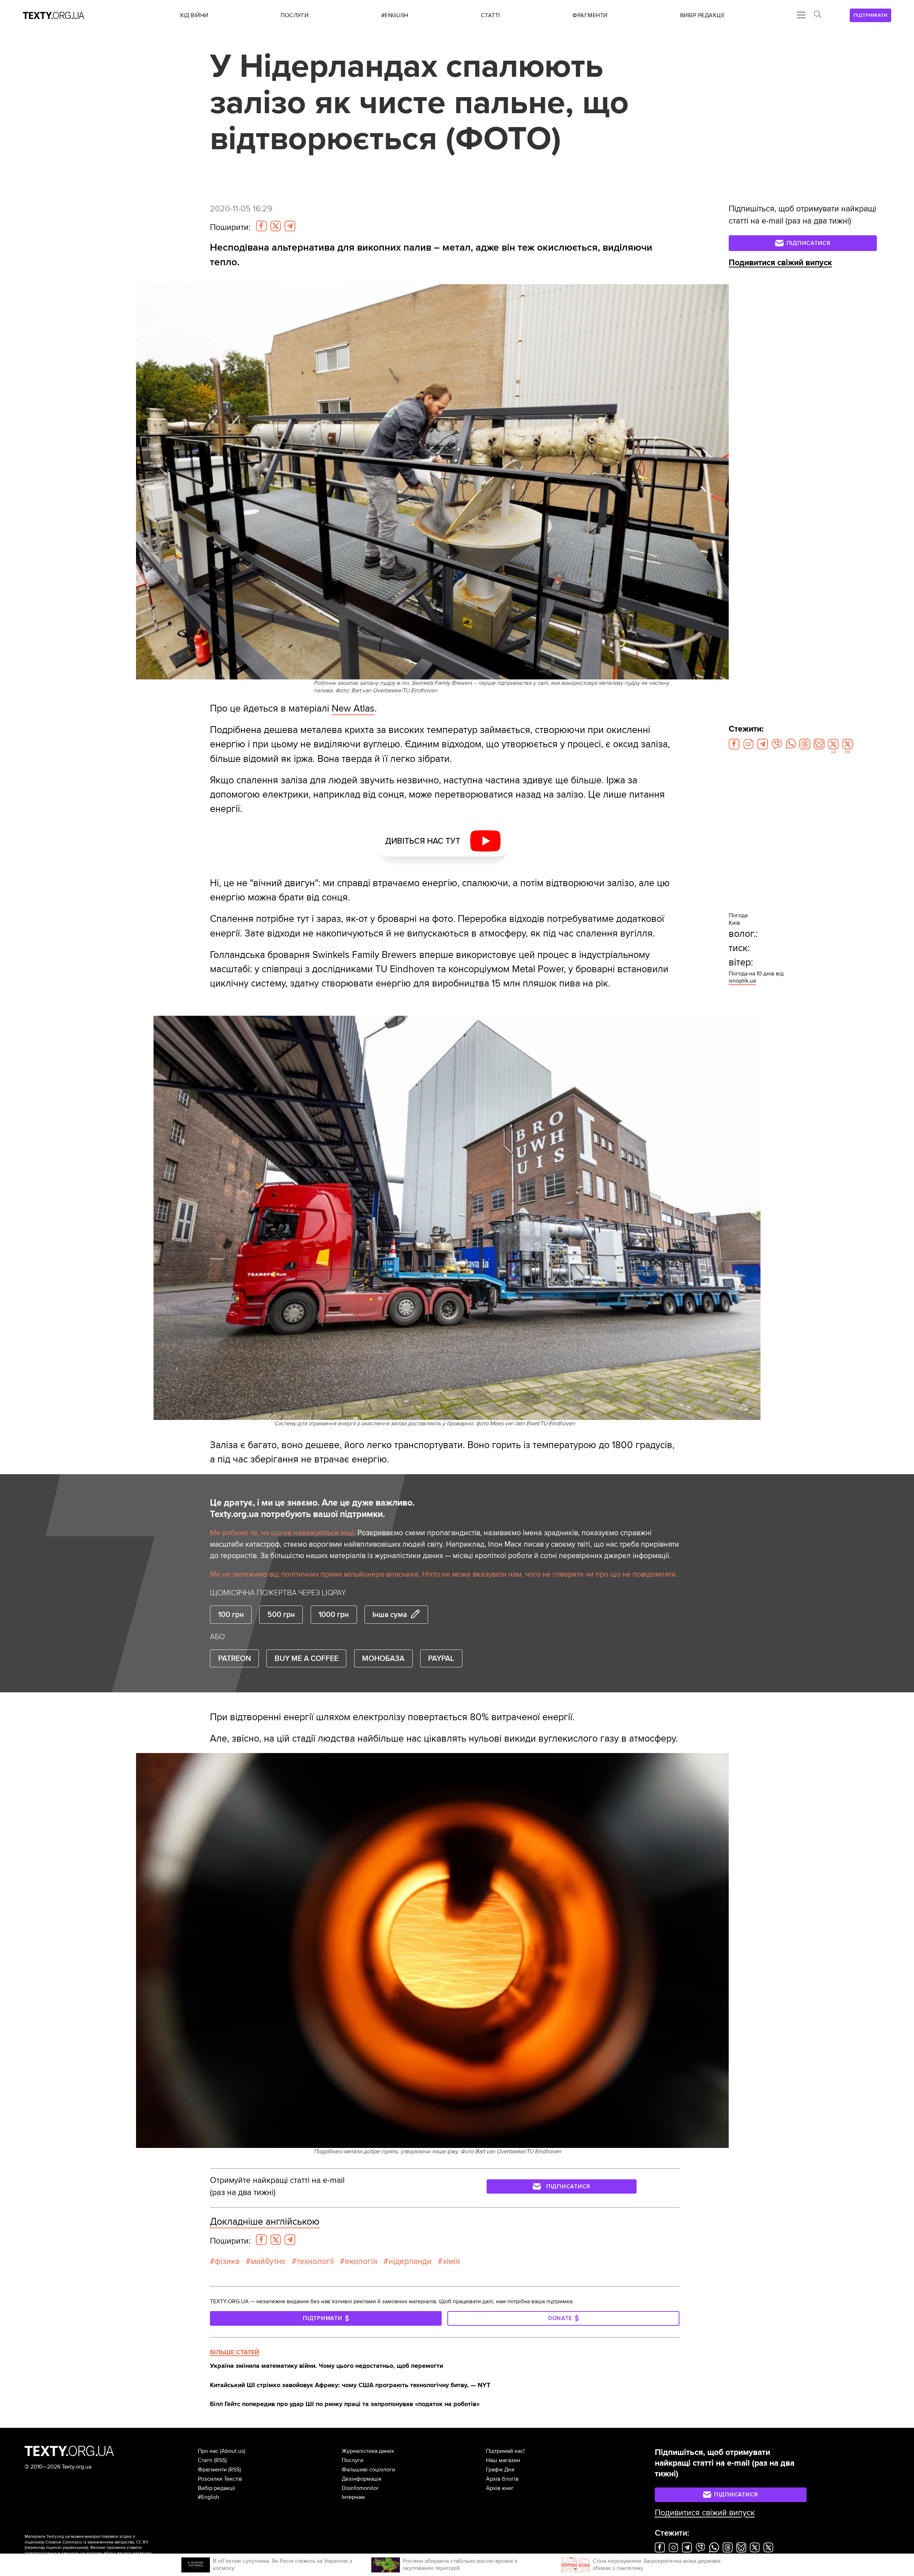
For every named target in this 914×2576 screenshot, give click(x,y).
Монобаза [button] (383, 1658)
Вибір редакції (217, 2488)
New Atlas (353, 709)
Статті (205, 2460)
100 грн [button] (231, 1615)
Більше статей (235, 2352)
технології (315, 2261)
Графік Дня (500, 2470)
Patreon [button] (235, 1658)
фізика (227, 2261)
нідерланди (410, 2261)
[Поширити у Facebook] (261, 226)
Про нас (208, 2451)
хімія (451, 2261)
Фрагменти (212, 2470)
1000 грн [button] (334, 1615)
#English (209, 2497)
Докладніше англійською (265, 2222)
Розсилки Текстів (220, 2479)
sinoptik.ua (742, 981)
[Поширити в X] (276, 226)
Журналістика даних (368, 2451)
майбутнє (268, 2261)
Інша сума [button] (390, 1615)
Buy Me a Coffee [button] (307, 1658)
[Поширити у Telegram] (290, 226)
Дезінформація (361, 2479)
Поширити (230, 227)
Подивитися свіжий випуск (780, 263)
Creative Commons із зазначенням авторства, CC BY (97, 2542)
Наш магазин (503, 2460)
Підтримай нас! (505, 2451)
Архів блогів (502, 2479)
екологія (361, 2261)
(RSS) (220, 2460)
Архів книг (500, 2488)
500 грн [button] (281, 1615)
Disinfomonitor (360, 2488)
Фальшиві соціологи (368, 2470)
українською (75, 2548)
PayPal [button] (441, 1658)
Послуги (353, 2460)
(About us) (233, 2451)
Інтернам (353, 2497)
